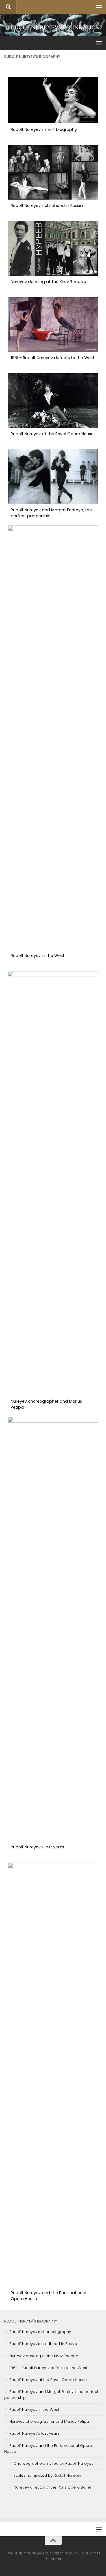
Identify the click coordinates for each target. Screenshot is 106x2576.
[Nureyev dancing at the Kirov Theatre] (53, 274)
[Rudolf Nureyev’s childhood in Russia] (53, 198)
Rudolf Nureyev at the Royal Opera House (52, 434)
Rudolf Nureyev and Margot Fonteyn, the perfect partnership (51, 513)
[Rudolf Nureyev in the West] (53, 530)
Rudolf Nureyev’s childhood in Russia (47, 206)
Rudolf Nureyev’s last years (37, 1847)
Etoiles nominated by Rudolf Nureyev (48, 2475)
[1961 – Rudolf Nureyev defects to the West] (53, 350)
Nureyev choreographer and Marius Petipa (46, 1404)
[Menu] (99, 7)
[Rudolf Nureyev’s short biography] (53, 122)
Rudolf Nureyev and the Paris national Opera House (48, 2296)
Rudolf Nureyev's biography (31, 2321)
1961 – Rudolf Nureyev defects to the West (53, 358)
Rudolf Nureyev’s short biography (44, 129)
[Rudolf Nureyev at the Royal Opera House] (53, 426)
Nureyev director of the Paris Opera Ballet (52, 2487)
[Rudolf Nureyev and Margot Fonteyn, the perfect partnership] (53, 502)
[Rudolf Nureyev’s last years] (53, 1421)
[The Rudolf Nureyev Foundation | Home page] (53, 28)
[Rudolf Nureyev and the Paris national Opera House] (53, 1867)
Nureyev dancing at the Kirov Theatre (48, 282)
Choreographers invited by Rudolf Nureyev (53, 2463)
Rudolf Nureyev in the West (38, 956)
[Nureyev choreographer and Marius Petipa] (53, 975)
